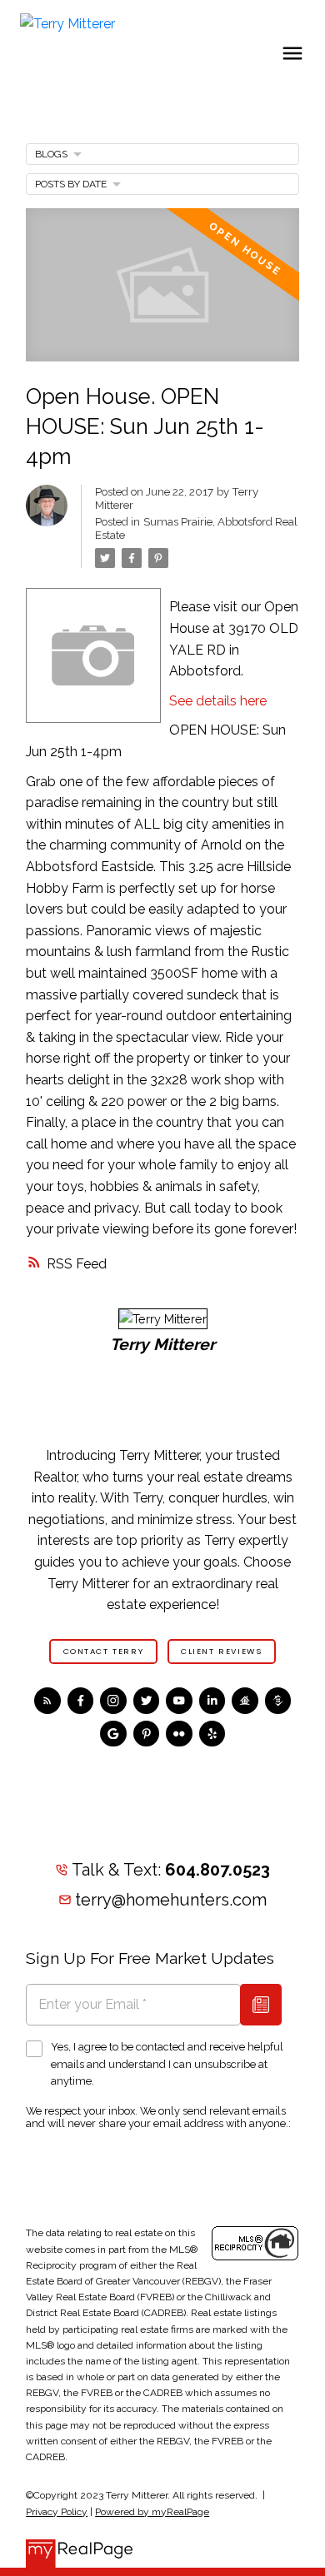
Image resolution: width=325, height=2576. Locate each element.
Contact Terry (104, 1652)
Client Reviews (221, 1652)
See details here (218, 701)
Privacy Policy (57, 2512)
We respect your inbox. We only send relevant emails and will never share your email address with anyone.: (158, 2117)
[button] (103, 1652)
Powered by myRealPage (152, 2512)
